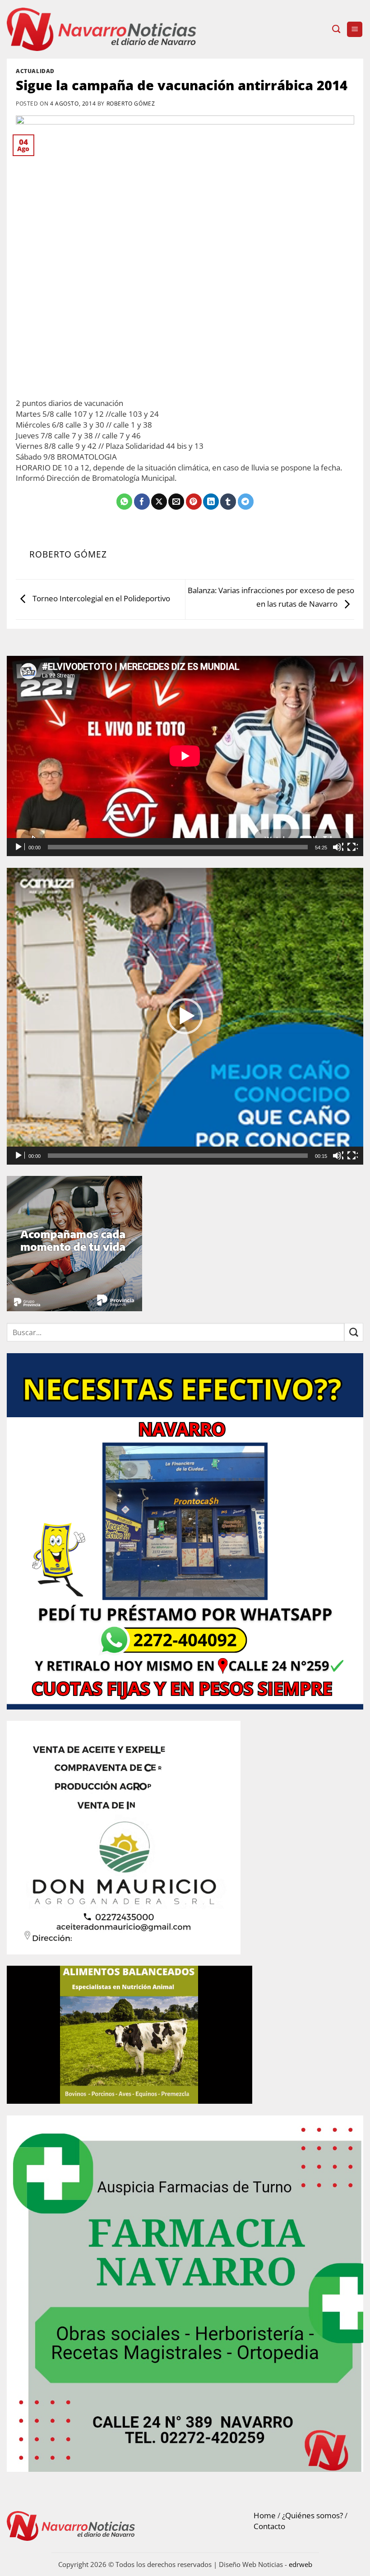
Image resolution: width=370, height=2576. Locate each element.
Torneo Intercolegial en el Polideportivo (100, 598)
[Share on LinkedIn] (211, 502)
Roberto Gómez (131, 103)
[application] (185, 756)
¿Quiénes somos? (312, 2515)
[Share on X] (159, 502)
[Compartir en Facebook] (142, 502)
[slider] (178, 1156)
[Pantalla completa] (352, 847)
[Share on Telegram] (246, 502)
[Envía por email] (176, 502)
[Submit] (354, 1332)
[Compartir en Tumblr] (228, 502)
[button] (355, 30)
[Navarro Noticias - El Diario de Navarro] (102, 30)
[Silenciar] (338, 847)
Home (265, 2515)
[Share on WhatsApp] (124, 502)
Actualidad (35, 71)
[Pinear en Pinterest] (194, 502)
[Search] (336, 29)
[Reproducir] (19, 847)
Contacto (269, 2526)
